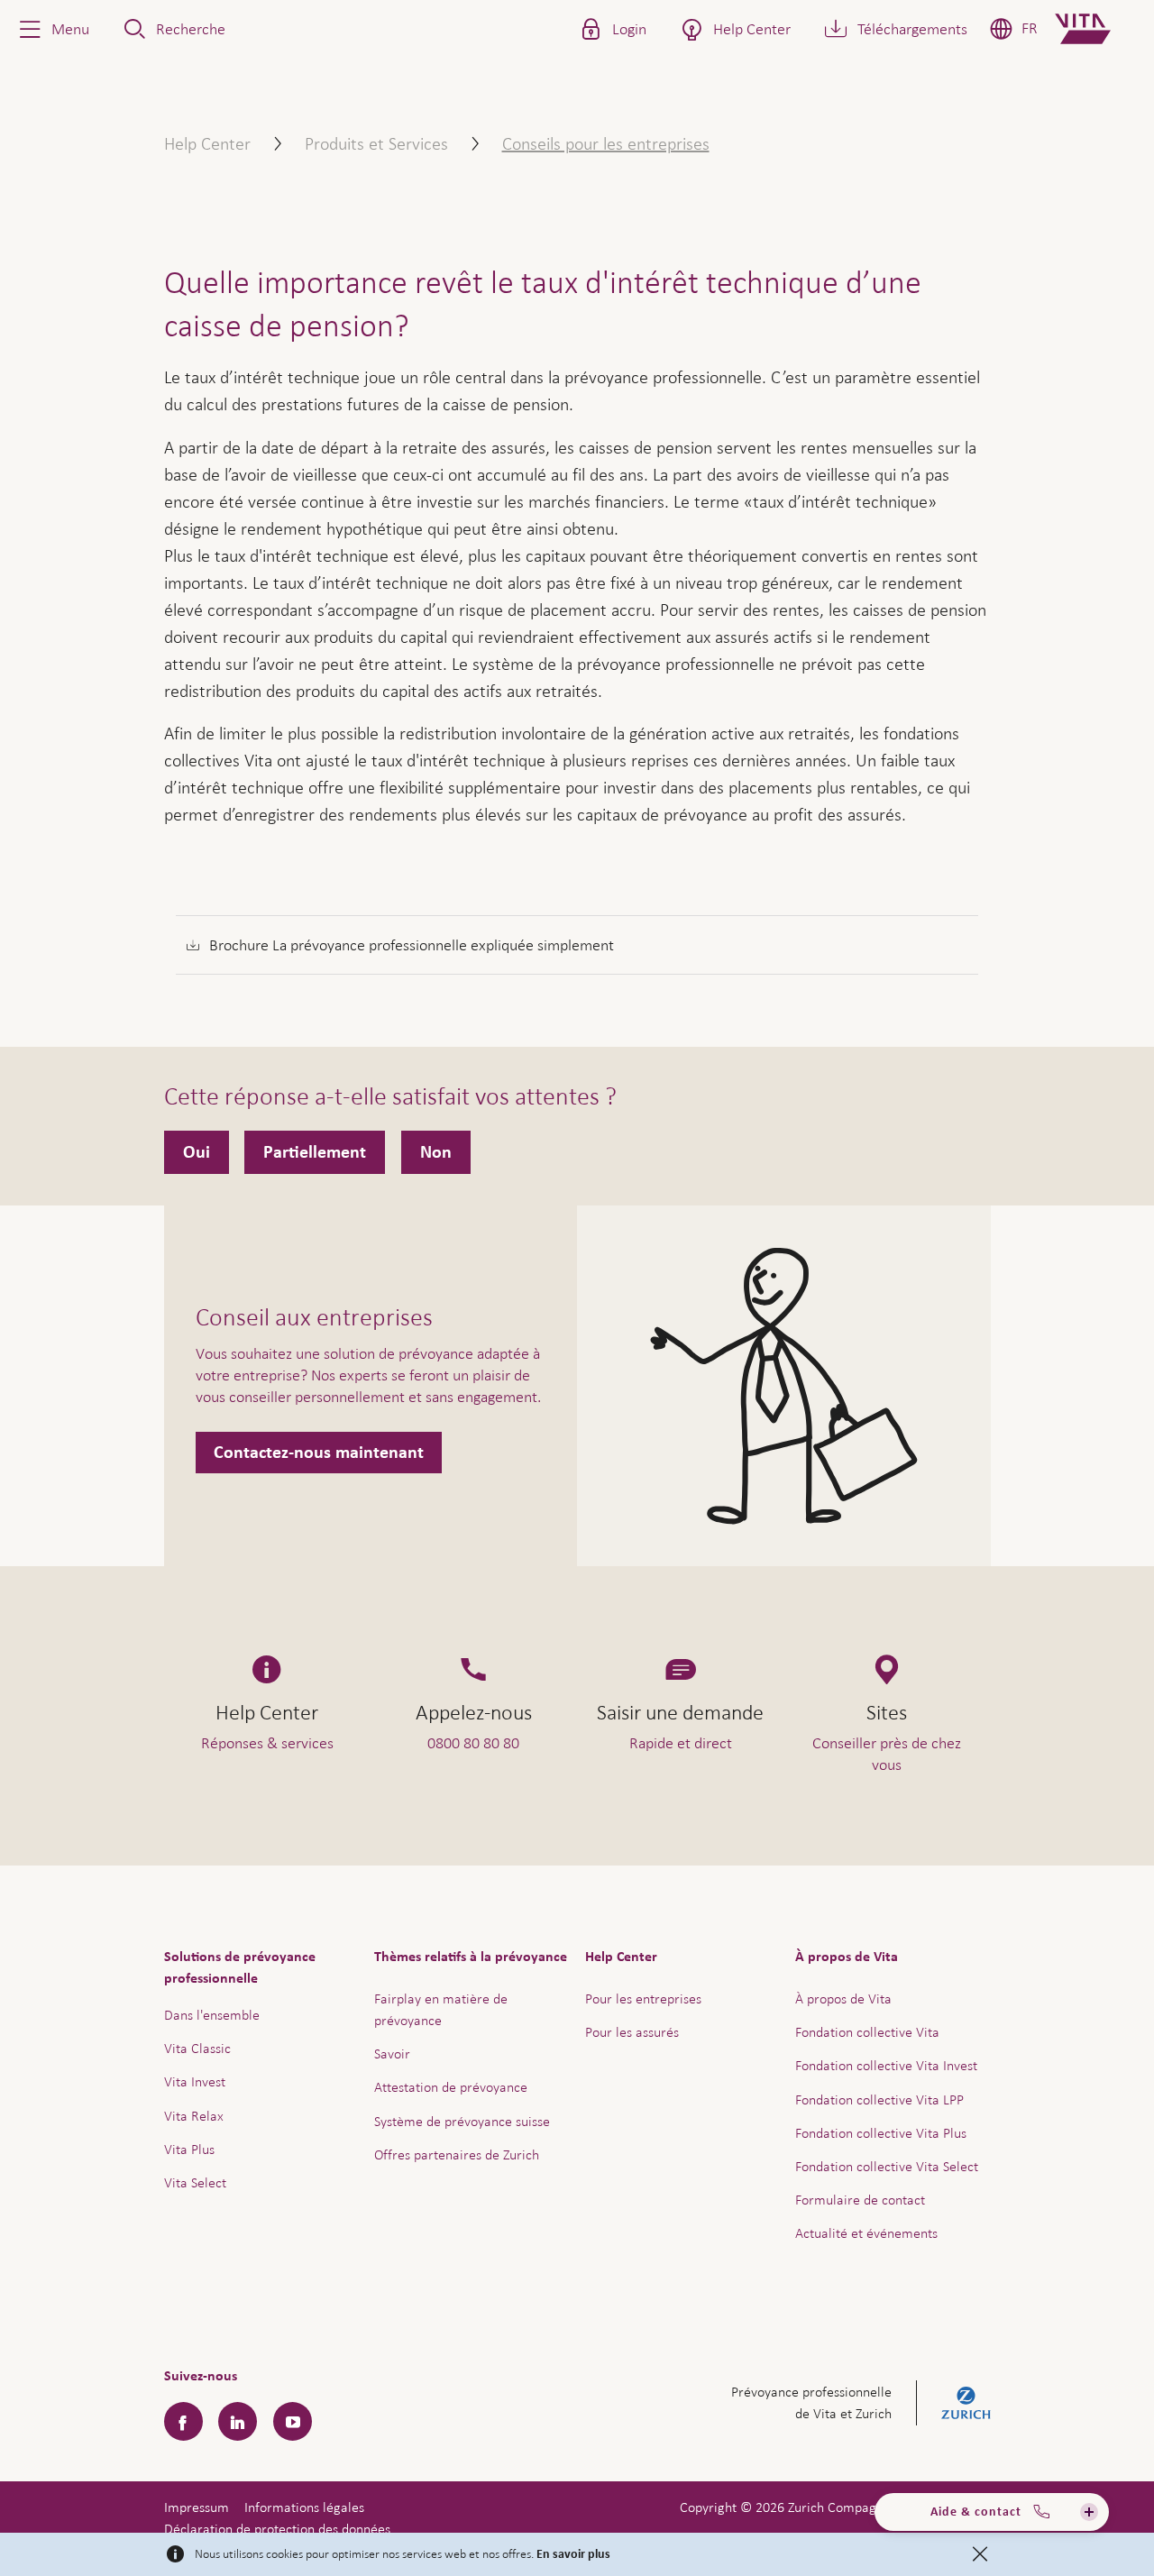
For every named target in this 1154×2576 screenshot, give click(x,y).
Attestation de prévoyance (451, 2087)
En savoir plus (573, 2554)
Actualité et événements (866, 2233)
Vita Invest (195, 2081)
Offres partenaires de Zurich (457, 2154)
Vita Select (195, 2182)
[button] (52, 29)
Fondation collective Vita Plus (881, 2133)
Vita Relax (194, 2116)
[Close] (980, 2554)
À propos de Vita (843, 1998)
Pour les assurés (632, 2032)
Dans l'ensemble (212, 2015)
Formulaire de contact (860, 2200)
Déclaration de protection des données (277, 2529)
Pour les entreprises (643, 1998)
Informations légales (304, 2507)
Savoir (392, 2053)
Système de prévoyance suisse (462, 2121)
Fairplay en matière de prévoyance (441, 2009)
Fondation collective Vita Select (887, 2166)
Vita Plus (189, 2149)
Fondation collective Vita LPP (879, 2099)
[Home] (1098, 29)
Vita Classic (197, 2048)
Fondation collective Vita (867, 2032)
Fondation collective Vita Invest (886, 2065)
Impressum (197, 2507)
